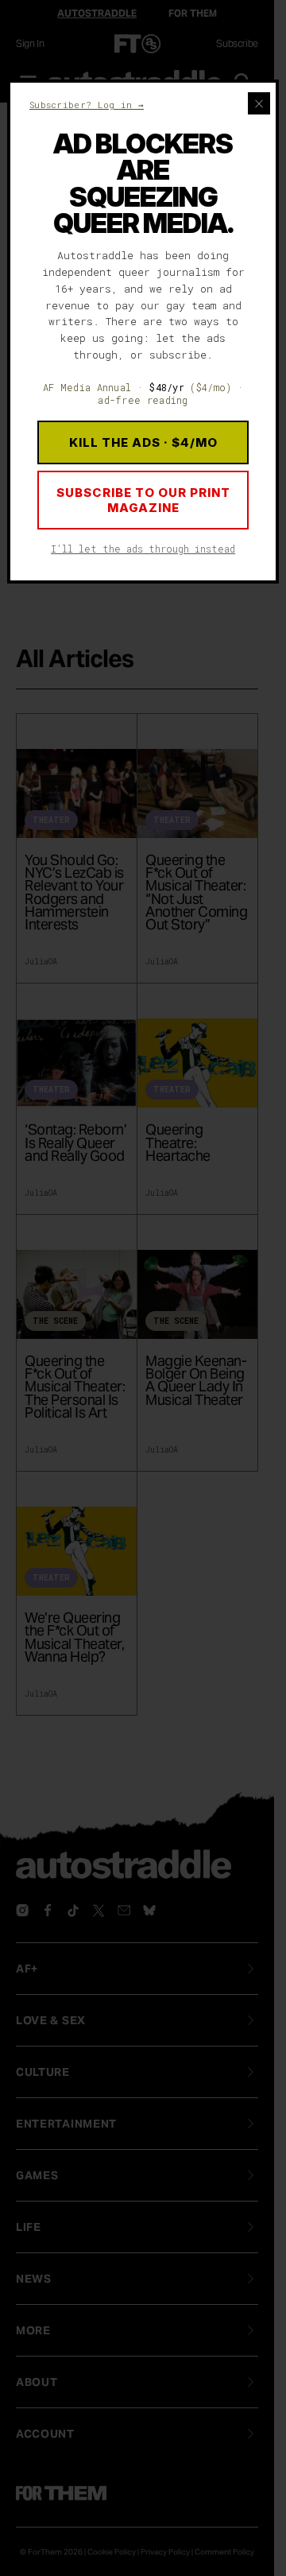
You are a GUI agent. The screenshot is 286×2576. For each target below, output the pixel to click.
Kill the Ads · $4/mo (143, 442)
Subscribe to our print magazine (143, 500)
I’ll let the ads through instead (143, 549)
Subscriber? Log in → (87, 105)
